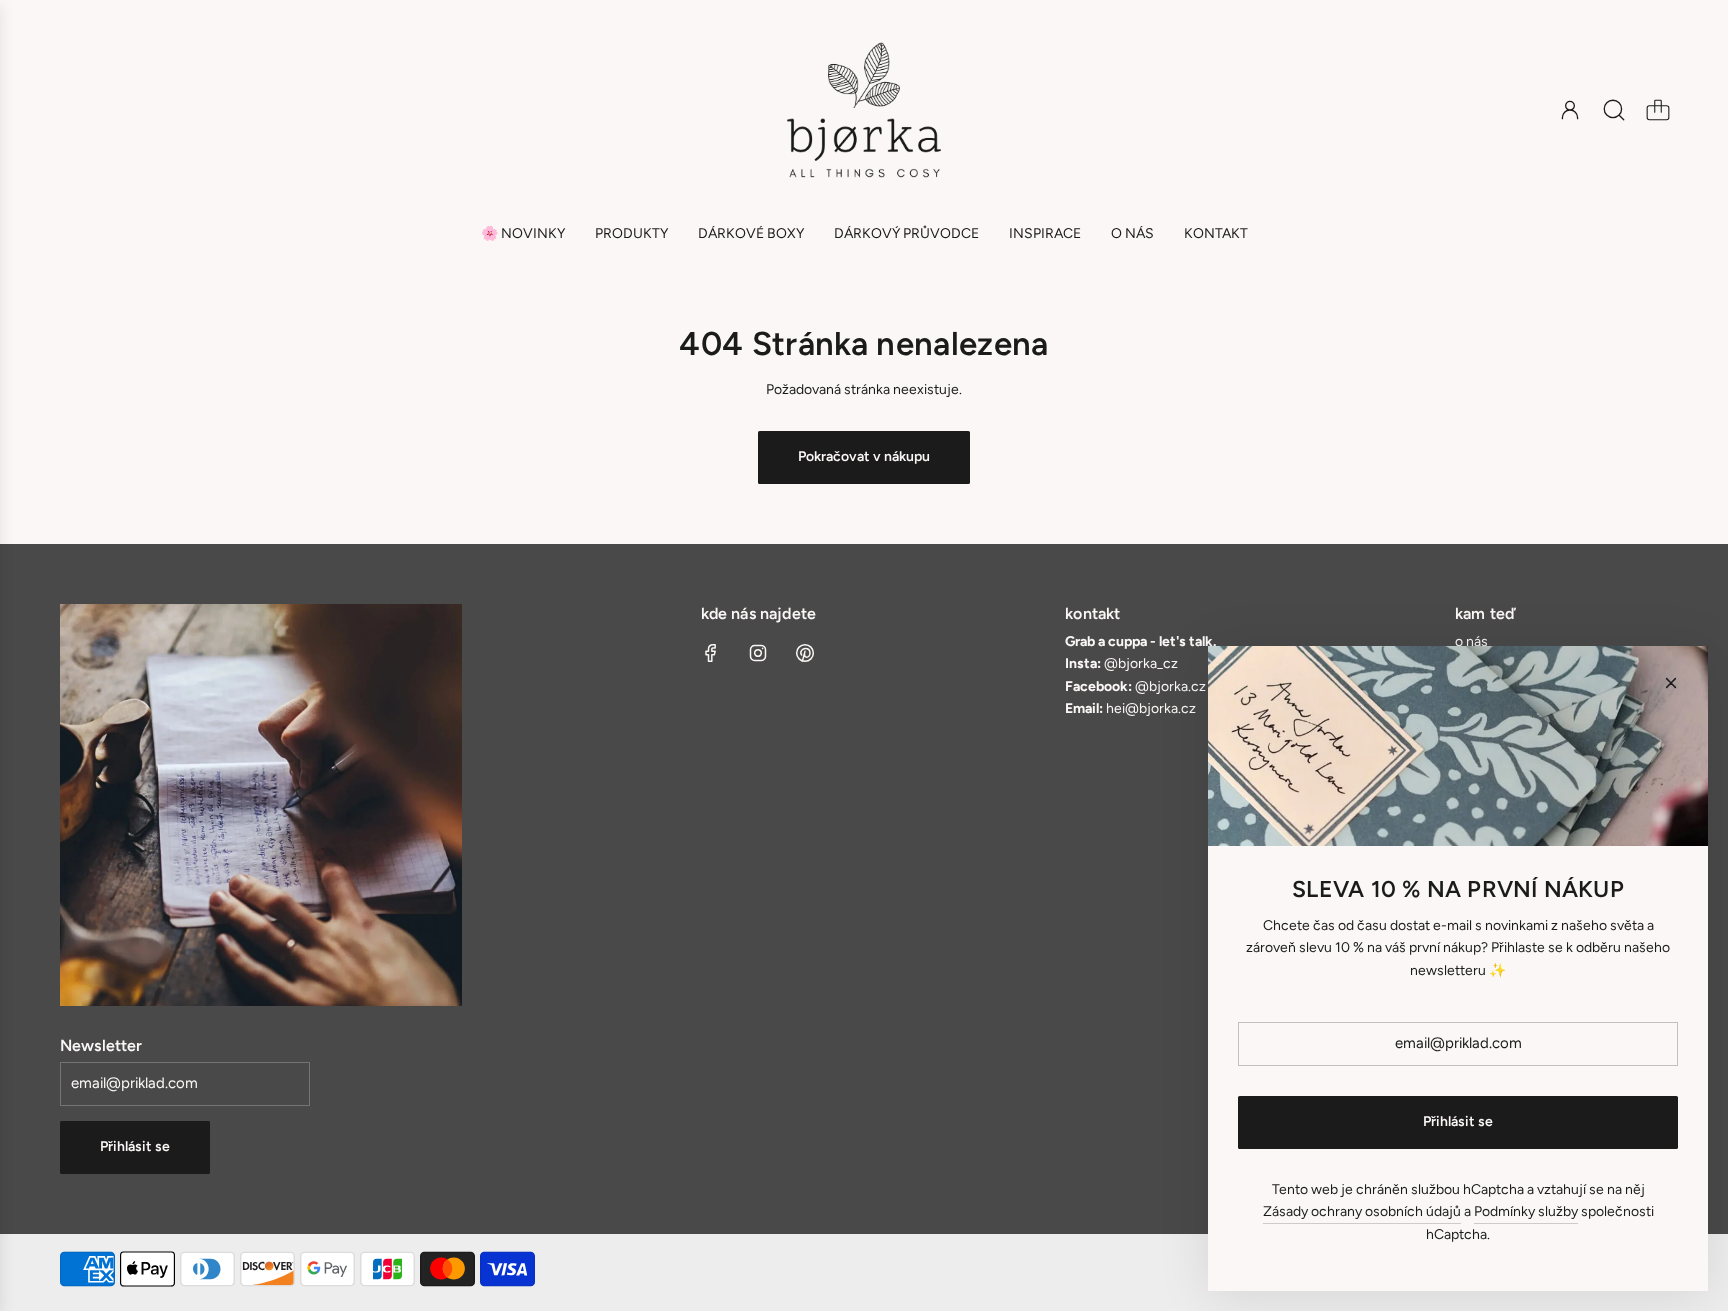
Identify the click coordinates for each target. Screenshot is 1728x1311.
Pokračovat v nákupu (864, 456)
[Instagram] (758, 653)
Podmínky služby (1526, 1211)
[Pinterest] (805, 653)
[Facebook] (711, 653)
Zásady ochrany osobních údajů (1362, 1211)
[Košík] (1658, 110)
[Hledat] (1614, 110)
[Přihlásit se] (1570, 110)
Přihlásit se (135, 1146)
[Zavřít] (1671, 683)
